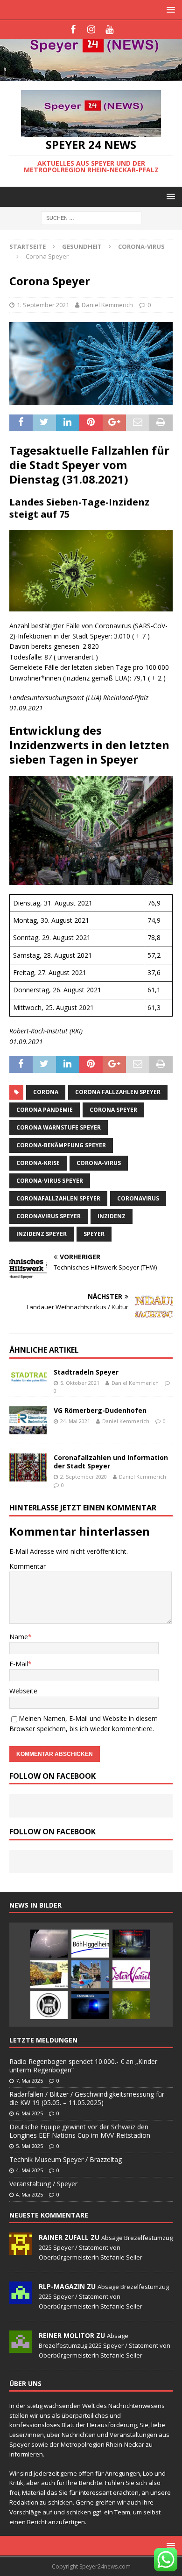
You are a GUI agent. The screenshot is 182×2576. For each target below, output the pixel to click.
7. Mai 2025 (29, 2081)
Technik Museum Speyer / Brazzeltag (66, 2159)
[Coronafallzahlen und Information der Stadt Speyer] (28, 1467)
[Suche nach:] (91, 218)
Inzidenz (112, 1216)
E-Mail (19, 1664)
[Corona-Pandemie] (131, 2005)
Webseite (23, 1691)
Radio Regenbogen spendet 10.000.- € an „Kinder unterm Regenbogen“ (83, 2066)
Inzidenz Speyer (42, 1234)
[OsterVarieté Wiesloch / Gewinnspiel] (131, 1974)
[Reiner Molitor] (21, 2348)
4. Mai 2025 (29, 2170)
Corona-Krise (38, 1163)
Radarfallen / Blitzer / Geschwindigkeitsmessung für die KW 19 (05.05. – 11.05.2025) (87, 2098)
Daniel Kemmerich (107, 305)
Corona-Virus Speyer (50, 1181)
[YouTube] (109, 29)
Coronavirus (138, 1198)
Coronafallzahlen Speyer (58, 1198)
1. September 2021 (43, 305)
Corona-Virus (99, 1163)
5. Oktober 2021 (80, 1383)
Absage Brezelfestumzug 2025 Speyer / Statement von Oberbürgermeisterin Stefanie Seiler (106, 2247)
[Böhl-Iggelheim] (90, 1944)
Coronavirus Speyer (49, 1216)
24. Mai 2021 (75, 1421)
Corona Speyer (113, 1110)
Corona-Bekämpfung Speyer (61, 1145)
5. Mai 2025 (29, 2146)
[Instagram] (91, 29)
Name (19, 1637)
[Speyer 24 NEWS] (91, 75)
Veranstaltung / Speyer (43, 2184)
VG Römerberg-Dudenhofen (100, 1410)
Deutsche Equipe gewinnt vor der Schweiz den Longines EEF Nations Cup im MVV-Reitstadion (80, 2131)
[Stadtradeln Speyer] (28, 1378)
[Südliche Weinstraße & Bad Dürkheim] (49, 1974)
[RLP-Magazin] (21, 2299)
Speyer (94, 1234)
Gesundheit (82, 246)
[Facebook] (73, 29)
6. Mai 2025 (29, 2113)
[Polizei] (90, 1974)
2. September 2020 (84, 1477)
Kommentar (28, 1566)
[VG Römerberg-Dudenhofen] (28, 1420)
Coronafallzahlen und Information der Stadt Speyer (111, 1462)
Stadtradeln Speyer (86, 1372)
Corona (46, 1092)
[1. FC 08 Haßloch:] (49, 2005)
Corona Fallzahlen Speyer (118, 1092)
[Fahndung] (90, 2005)
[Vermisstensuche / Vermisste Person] (131, 1944)
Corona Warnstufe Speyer (59, 1127)
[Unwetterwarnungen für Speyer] (49, 1944)
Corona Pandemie (45, 1110)
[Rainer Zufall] (21, 2250)
